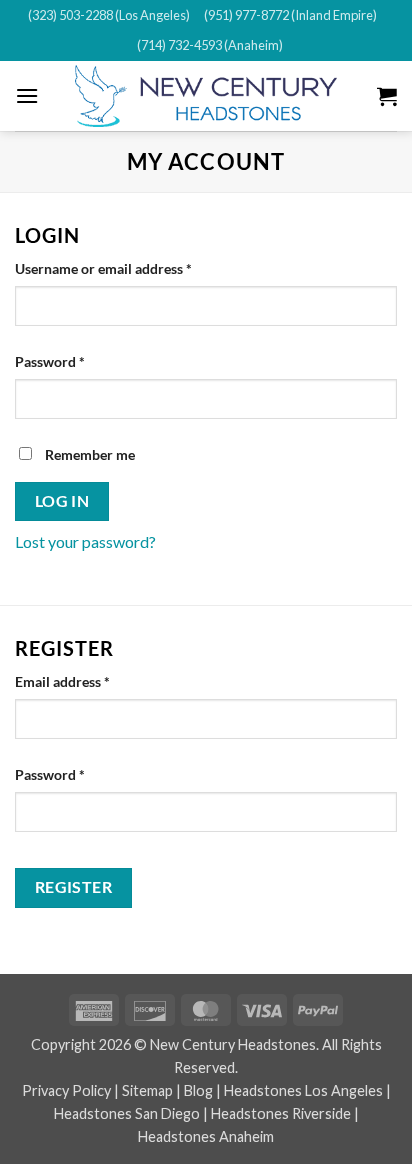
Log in (62, 501)
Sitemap (147, 1090)
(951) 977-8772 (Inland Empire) (290, 15)
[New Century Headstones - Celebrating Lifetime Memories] (206, 96)
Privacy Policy (66, 1090)
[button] (27, 95)
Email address (90, 681)
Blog (198, 1090)
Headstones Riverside (281, 1113)
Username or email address (131, 268)
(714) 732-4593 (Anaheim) (210, 45)
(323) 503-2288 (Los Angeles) (109, 15)
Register (74, 887)
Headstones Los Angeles (303, 1090)
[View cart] (387, 96)
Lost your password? (85, 541)
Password (78, 361)
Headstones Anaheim (206, 1136)
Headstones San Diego (127, 1113)
